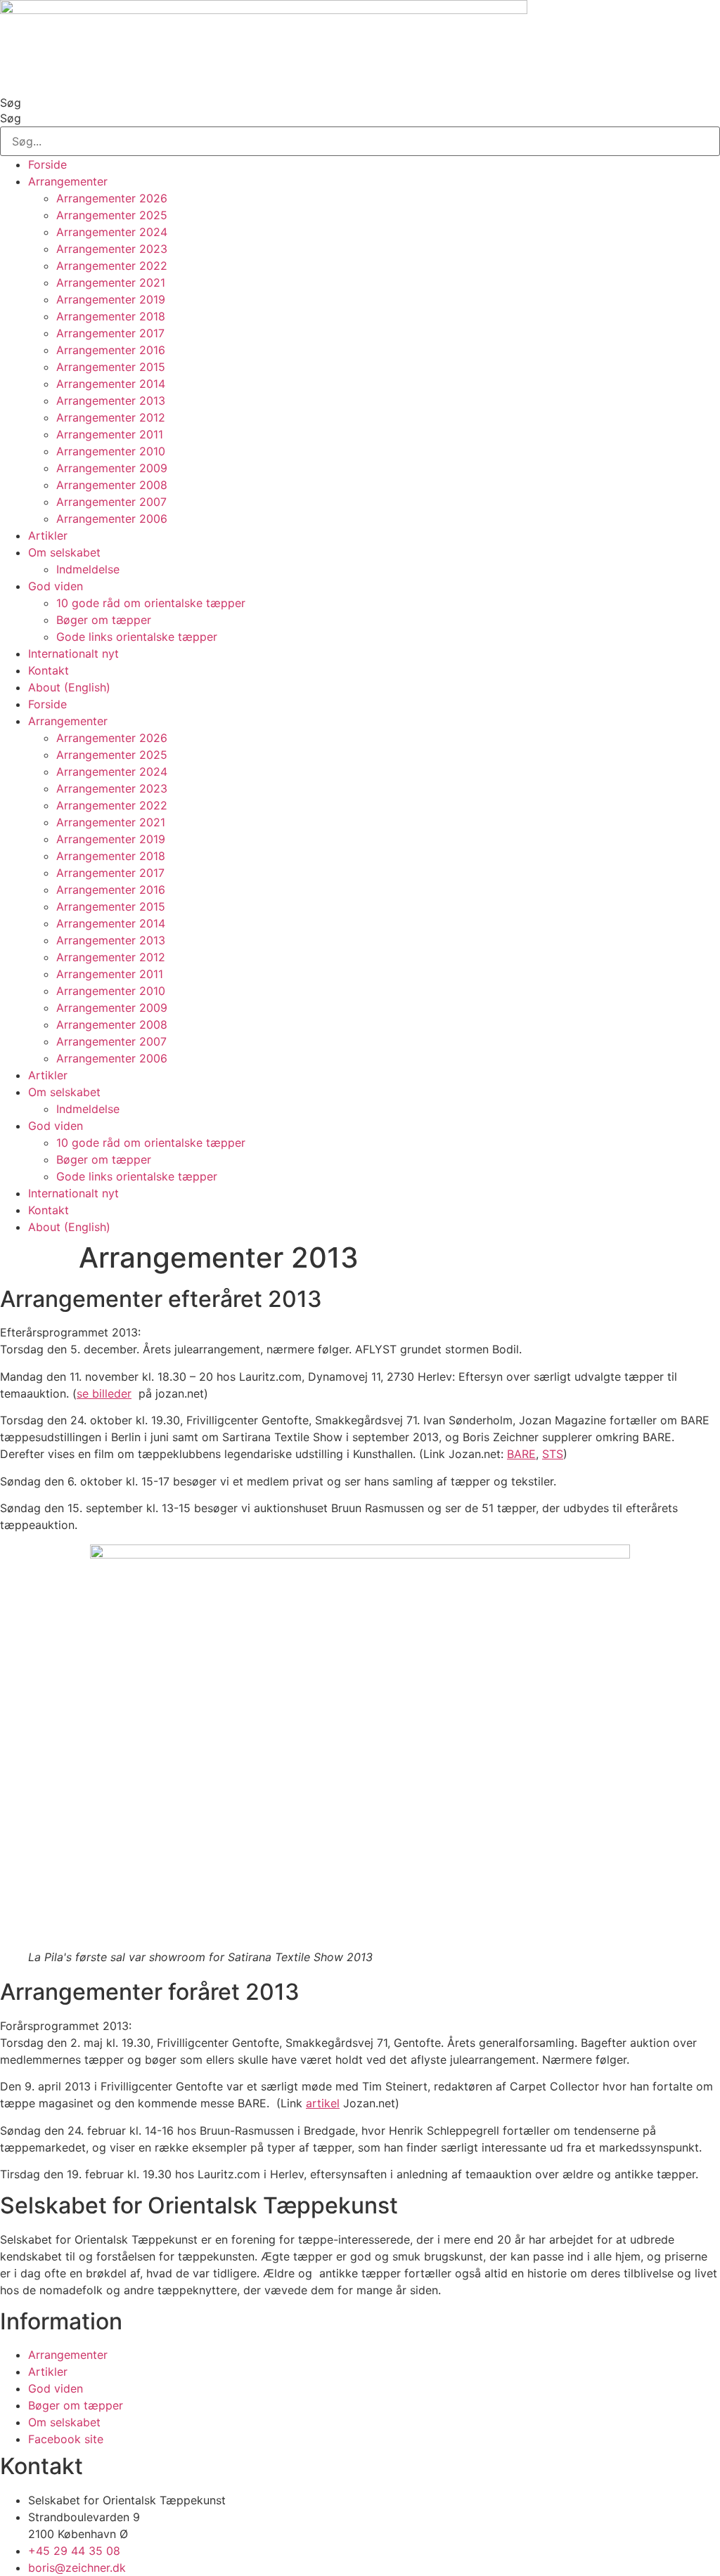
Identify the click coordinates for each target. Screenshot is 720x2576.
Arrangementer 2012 (111, 417)
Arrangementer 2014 (111, 384)
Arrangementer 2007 (111, 502)
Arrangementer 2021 (111, 282)
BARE (521, 1454)
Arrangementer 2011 (110, 434)
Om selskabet (64, 552)
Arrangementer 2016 (111, 350)
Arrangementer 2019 (111, 299)
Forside (47, 164)
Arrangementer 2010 (111, 451)
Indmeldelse (88, 569)
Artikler (48, 535)
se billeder (104, 1393)
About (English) (69, 687)
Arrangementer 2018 (111, 316)
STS (553, 1454)
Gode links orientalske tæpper (137, 637)
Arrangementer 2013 (111, 401)
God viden (56, 586)
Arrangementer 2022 (112, 266)
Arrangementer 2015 (111, 367)
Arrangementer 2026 (112, 198)
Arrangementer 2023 (112, 249)
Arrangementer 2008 (112, 485)
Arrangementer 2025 (112, 215)
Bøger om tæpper (104, 620)
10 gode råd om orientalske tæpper (151, 603)
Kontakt (49, 670)
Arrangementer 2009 (112, 468)
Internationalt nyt (73, 653)
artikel (323, 2103)
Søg (11, 103)
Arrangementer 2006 (112, 519)
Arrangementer (68, 181)
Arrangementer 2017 (110, 333)
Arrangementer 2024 (112, 232)
